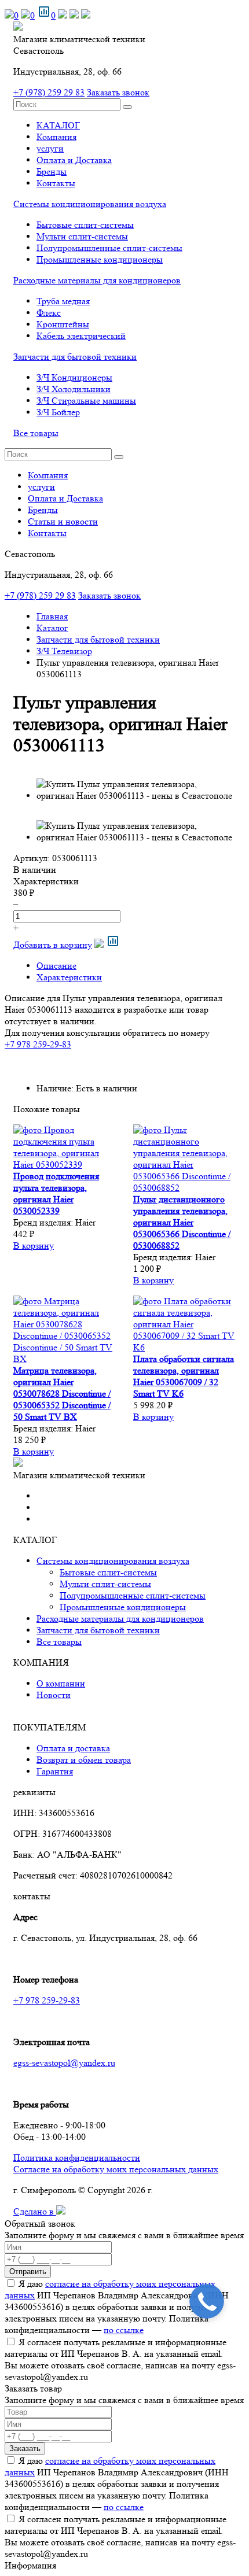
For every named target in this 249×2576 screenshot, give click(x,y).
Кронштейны (63, 324)
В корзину (34, 1245)
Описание (56, 966)
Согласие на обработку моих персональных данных (116, 2169)
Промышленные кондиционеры (100, 259)
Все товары (36, 433)
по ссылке (124, 2330)
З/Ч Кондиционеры (74, 377)
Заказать (25, 2448)
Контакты (56, 183)
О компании (61, 1683)
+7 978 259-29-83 (38, 1044)
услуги (50, 148)
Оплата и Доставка (74, 160)
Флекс (49, 313)
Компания (56, 137)
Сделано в (35, 2211)
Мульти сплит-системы (82, 236)
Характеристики (69, 977)
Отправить (28, 2271)
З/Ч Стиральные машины (86, 401)
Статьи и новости (63, 521)
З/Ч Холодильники (74, 389)
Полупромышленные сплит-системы (109, 248)
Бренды (52, 171)
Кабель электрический (81, 336)
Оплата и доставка (73, 1748)
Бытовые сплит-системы (85, 225)
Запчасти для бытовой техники (75, 357)
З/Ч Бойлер (58, 412)
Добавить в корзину (53, 945)
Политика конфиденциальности (77, 2158)
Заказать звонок (118, 92)
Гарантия (55, 1771)
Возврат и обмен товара (84, 1760)
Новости (54, 1695)
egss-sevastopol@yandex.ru (64, 2063)
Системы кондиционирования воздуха (90, 204)
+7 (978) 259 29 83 (49, 92)
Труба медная (63, 301)
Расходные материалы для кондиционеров (97, 280)
